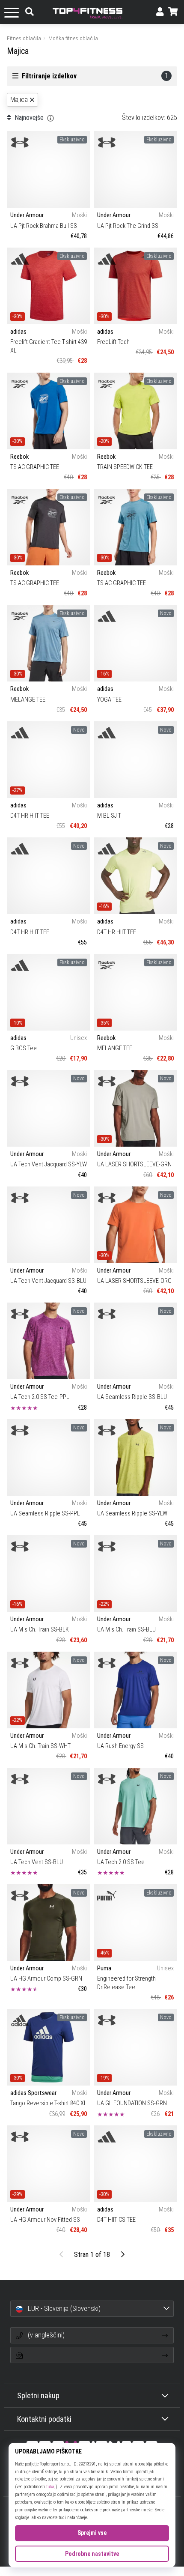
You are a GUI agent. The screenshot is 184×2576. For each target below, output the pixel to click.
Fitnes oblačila (24, 38)
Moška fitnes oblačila (73, 38)
